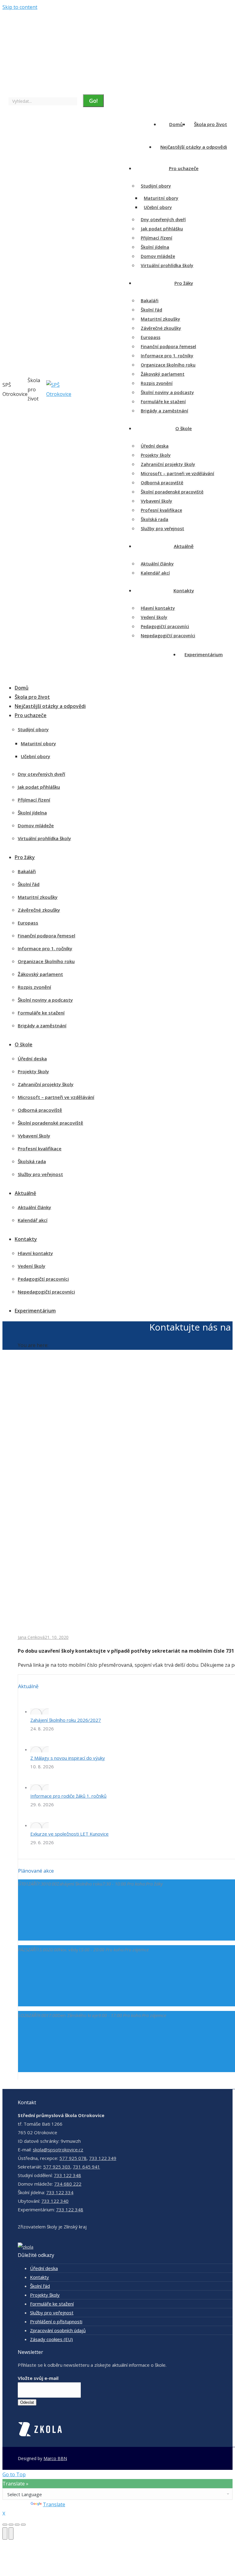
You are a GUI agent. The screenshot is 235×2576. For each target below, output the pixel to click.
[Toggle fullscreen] (17, 2525)
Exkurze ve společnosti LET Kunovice (69, 1834)
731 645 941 (86, 2167)
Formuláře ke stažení (52, 2304)
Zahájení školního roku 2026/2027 (66, 1720)
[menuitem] (28, 22)
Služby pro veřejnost (52, 2313)
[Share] (11, 2525)
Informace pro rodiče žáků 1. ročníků (68, 1796)
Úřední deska (44, 2268)
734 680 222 (68, 2184)
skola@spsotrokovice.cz (58, 2150)
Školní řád (40, 2286)
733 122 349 (103, 2158)
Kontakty (39, 2277)
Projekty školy (45, 2295)
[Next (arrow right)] (11, 2533)
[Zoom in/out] (23, 2525)
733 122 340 (55, 2201)
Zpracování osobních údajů (58, 2330)
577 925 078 (73, 2158)
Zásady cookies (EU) (51, 2339)
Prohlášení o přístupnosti (56, 2321)
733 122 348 (67, 2175)
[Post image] (39, 1711)
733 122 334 (60, 2192)
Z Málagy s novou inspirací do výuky (68, 1758)
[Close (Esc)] (5, 2525)
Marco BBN (55, 2458)
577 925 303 (57, 2167)
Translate (54, 2504)
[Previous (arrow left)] (5, 2533)
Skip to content (20, 7)
